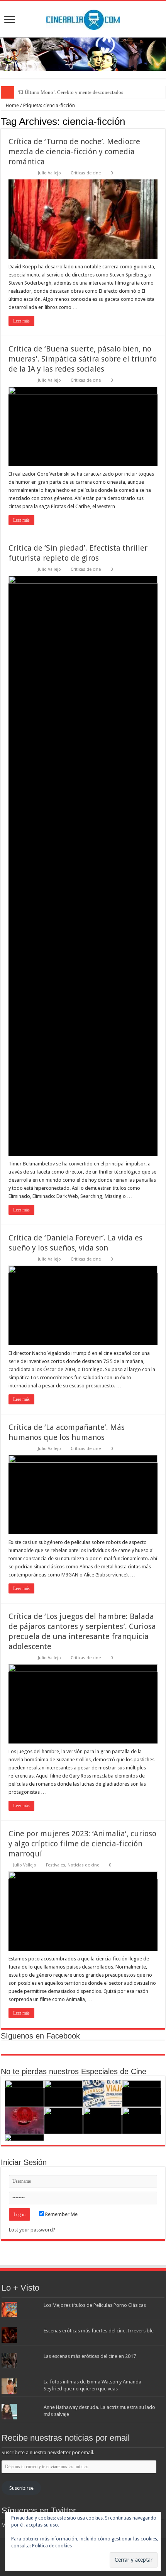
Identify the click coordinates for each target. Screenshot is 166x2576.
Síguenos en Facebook (40, 2036)
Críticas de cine (86, 173)
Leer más (21, 321)
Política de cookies (52, 2546)
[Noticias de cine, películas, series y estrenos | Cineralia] (83, 18)
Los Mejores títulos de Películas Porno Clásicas (95, 2305)
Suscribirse (21, 2488)
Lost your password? (32, 2230)
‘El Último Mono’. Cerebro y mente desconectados (70, 92)
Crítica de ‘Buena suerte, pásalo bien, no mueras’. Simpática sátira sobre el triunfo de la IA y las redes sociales (83, 359)
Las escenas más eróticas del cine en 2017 (90, 2356)
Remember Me (61, 2214)
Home (12, 105)
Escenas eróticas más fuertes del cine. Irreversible (99, 2331)
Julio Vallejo (49, 173)
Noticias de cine (83, 1865)
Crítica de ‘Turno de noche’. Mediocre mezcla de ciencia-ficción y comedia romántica (74, 152)
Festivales (56, 1865)
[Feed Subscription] (163, 121)
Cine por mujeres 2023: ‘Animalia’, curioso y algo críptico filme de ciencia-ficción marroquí (82, 1844)
